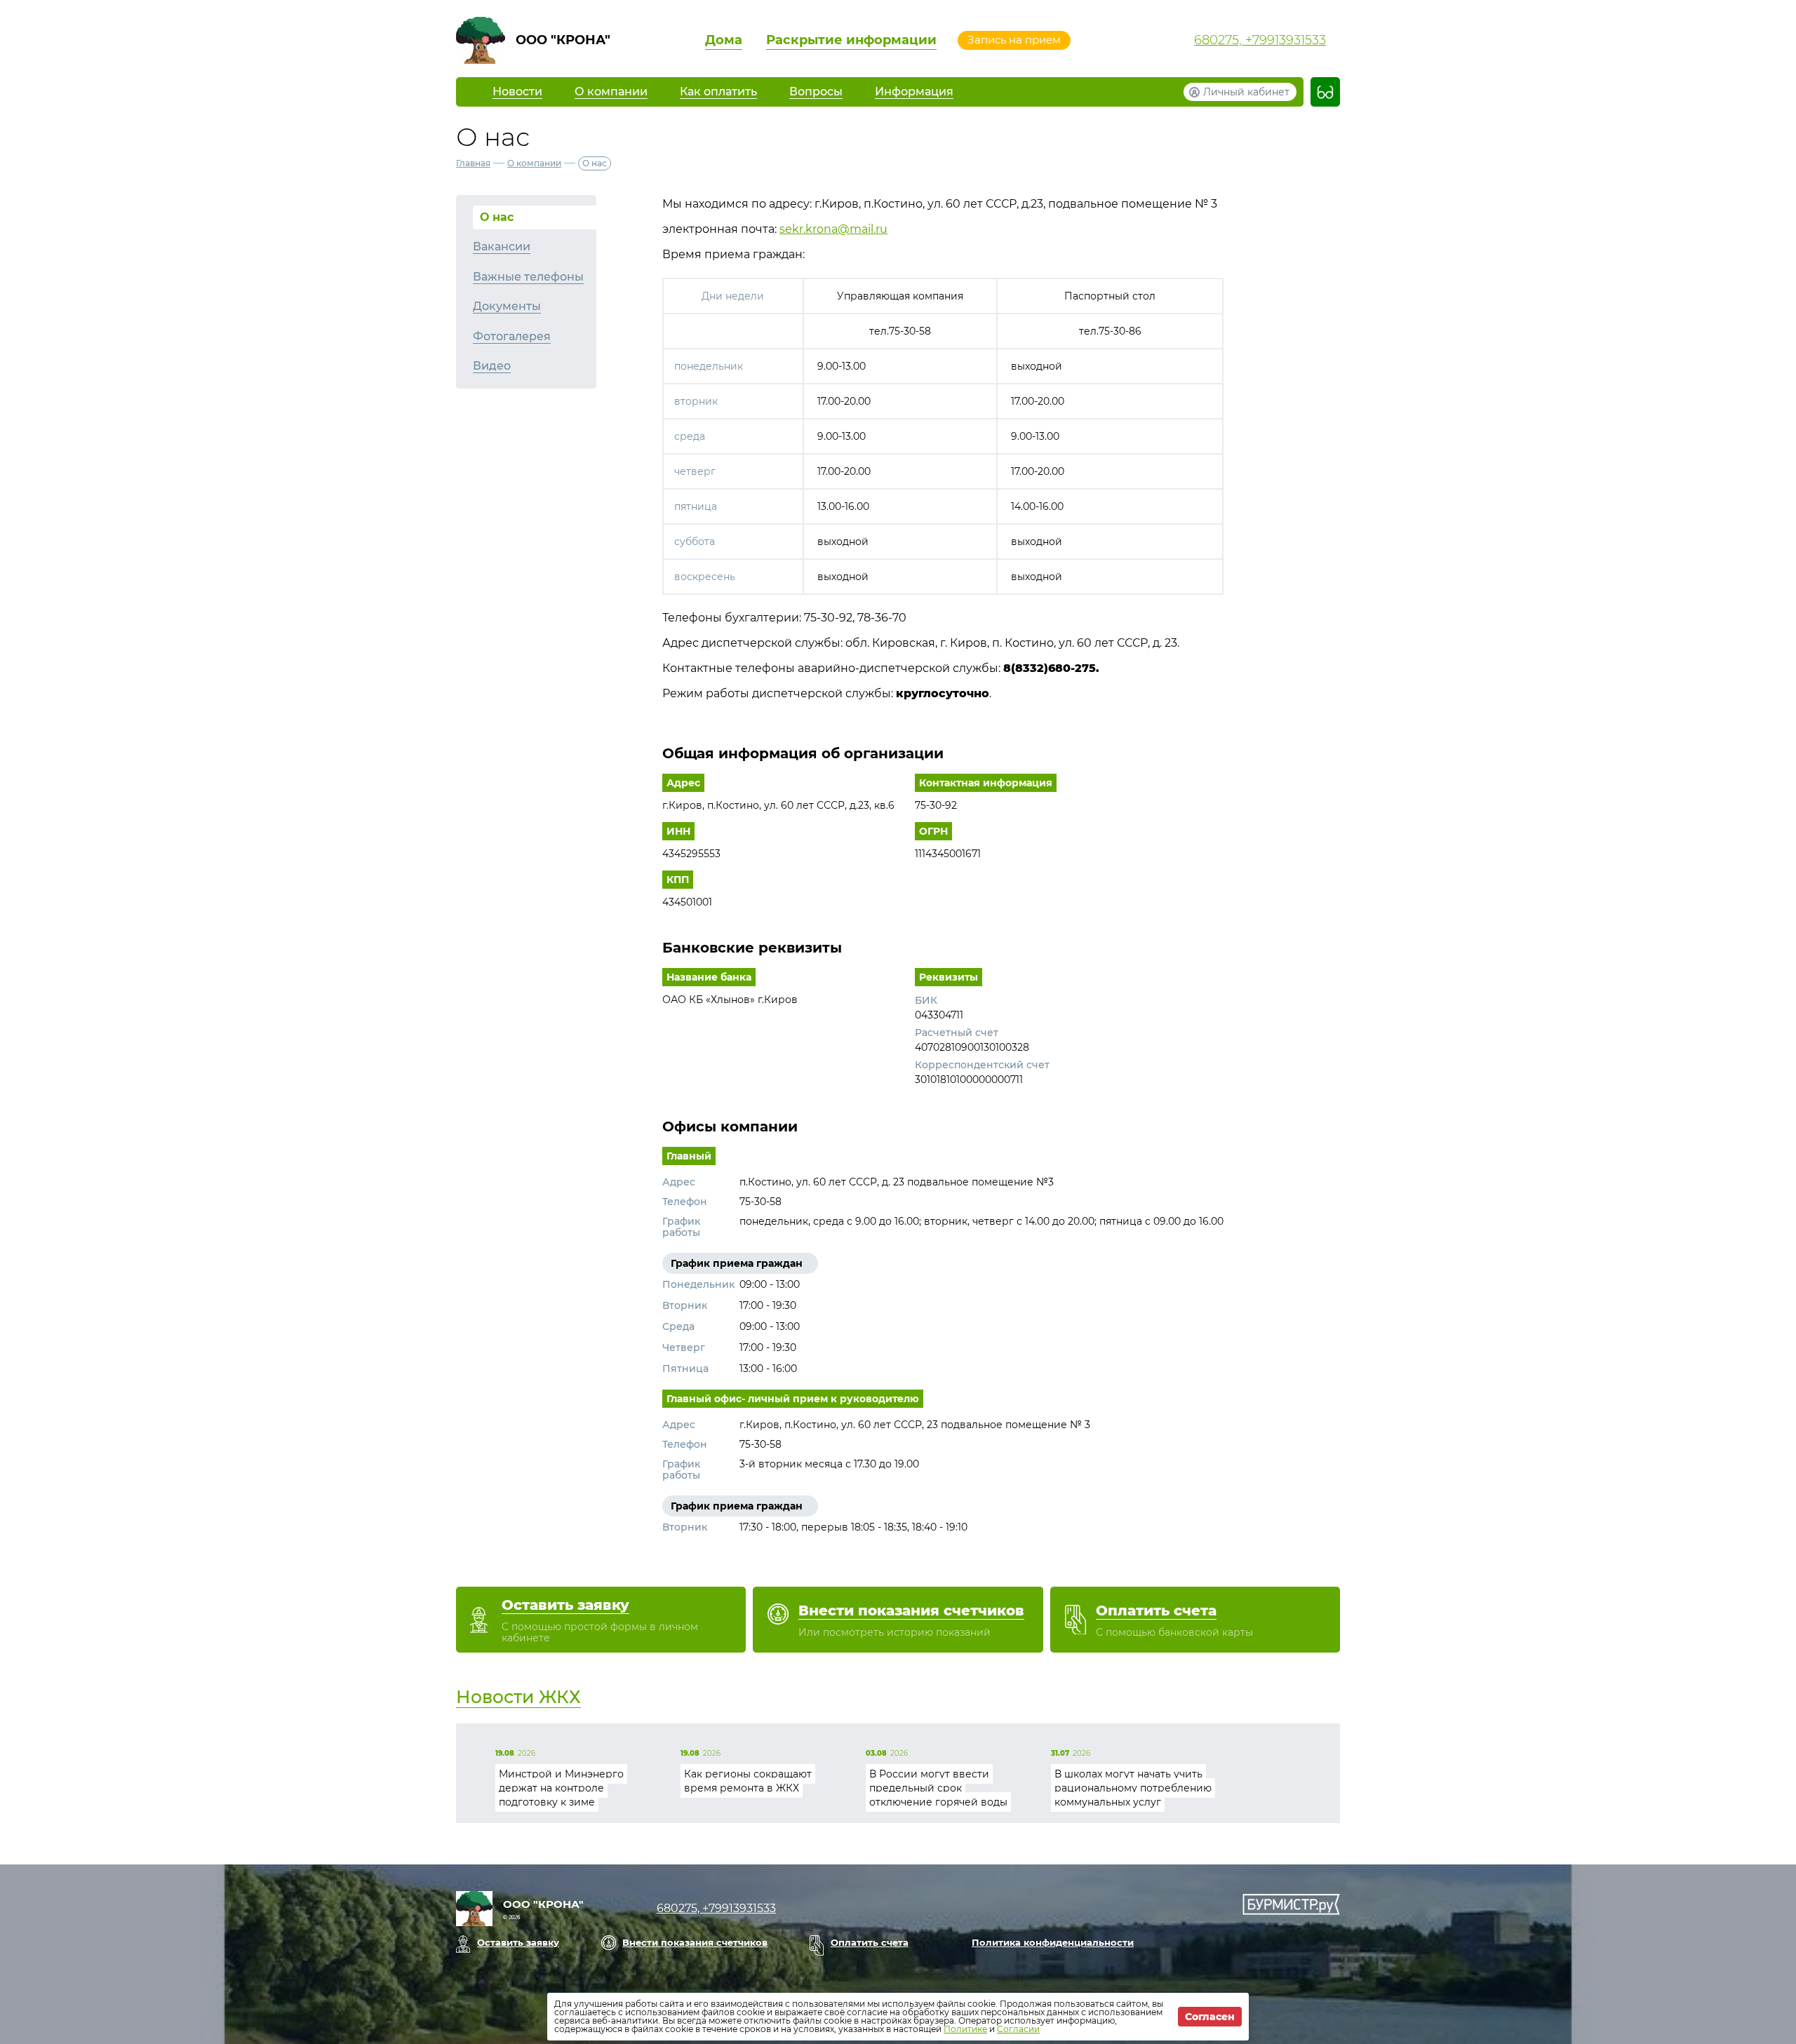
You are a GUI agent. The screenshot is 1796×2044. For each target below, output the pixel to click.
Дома (724, 40)
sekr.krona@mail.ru (833, 229)
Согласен (1210, 2017)
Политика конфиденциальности (1053, 1942)
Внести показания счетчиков (695, 1942)
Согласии (1018, 2029)
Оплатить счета (870, 1942)
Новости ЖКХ (518, 1697)
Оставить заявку (518, 1942)
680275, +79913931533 (1260, 40)
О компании (534, 163)
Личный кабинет (1246, 92)
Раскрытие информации (851, 40)
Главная (473, 163)
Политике (965, 2029)
